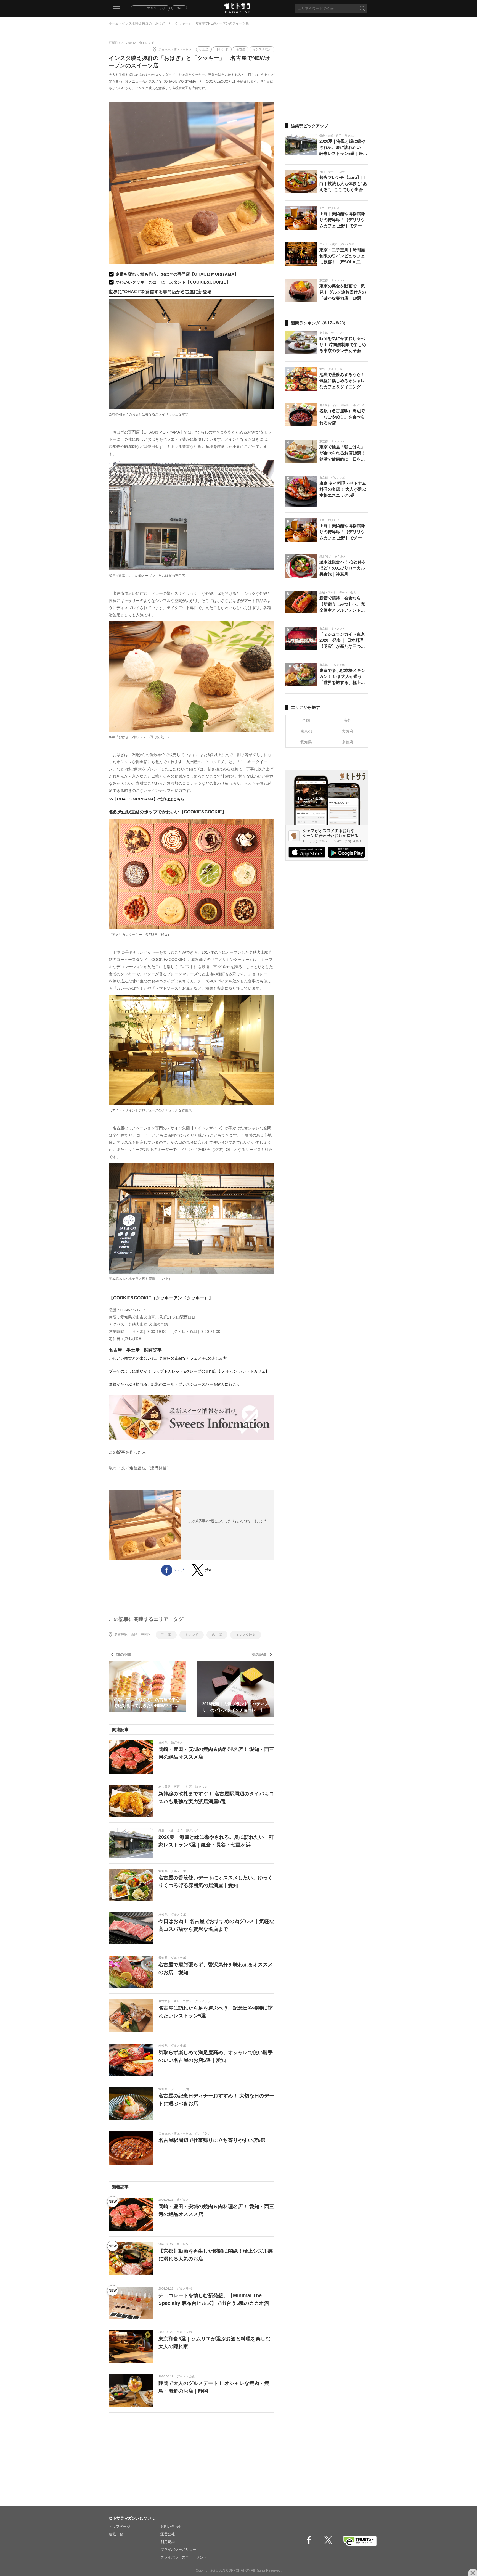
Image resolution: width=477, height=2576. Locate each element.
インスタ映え (262, 49)
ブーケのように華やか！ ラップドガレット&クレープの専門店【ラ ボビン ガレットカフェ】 (189, 1371)
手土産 (204, 49)
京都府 (348, 742)
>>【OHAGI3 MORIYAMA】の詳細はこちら (147, 799)
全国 (306, 720)
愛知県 (306, 742)
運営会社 (168, 2534)
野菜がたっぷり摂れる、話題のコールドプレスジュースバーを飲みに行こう (174, 1384)
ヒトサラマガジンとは (150, 8)
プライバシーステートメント (184, 2557)
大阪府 (348, 731)
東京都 (306, 731)
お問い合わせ (171, 2526)
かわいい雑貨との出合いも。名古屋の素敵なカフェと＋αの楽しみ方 (168, 1358)
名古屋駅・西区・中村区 (175, 49)
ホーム (114, 23)
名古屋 (241, 49)
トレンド (222, 49)
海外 (348, 720)
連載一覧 (116, 2534)
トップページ (120, 2526)
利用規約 (168, 2542)
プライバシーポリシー (178, 2550)
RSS (179, 8)
